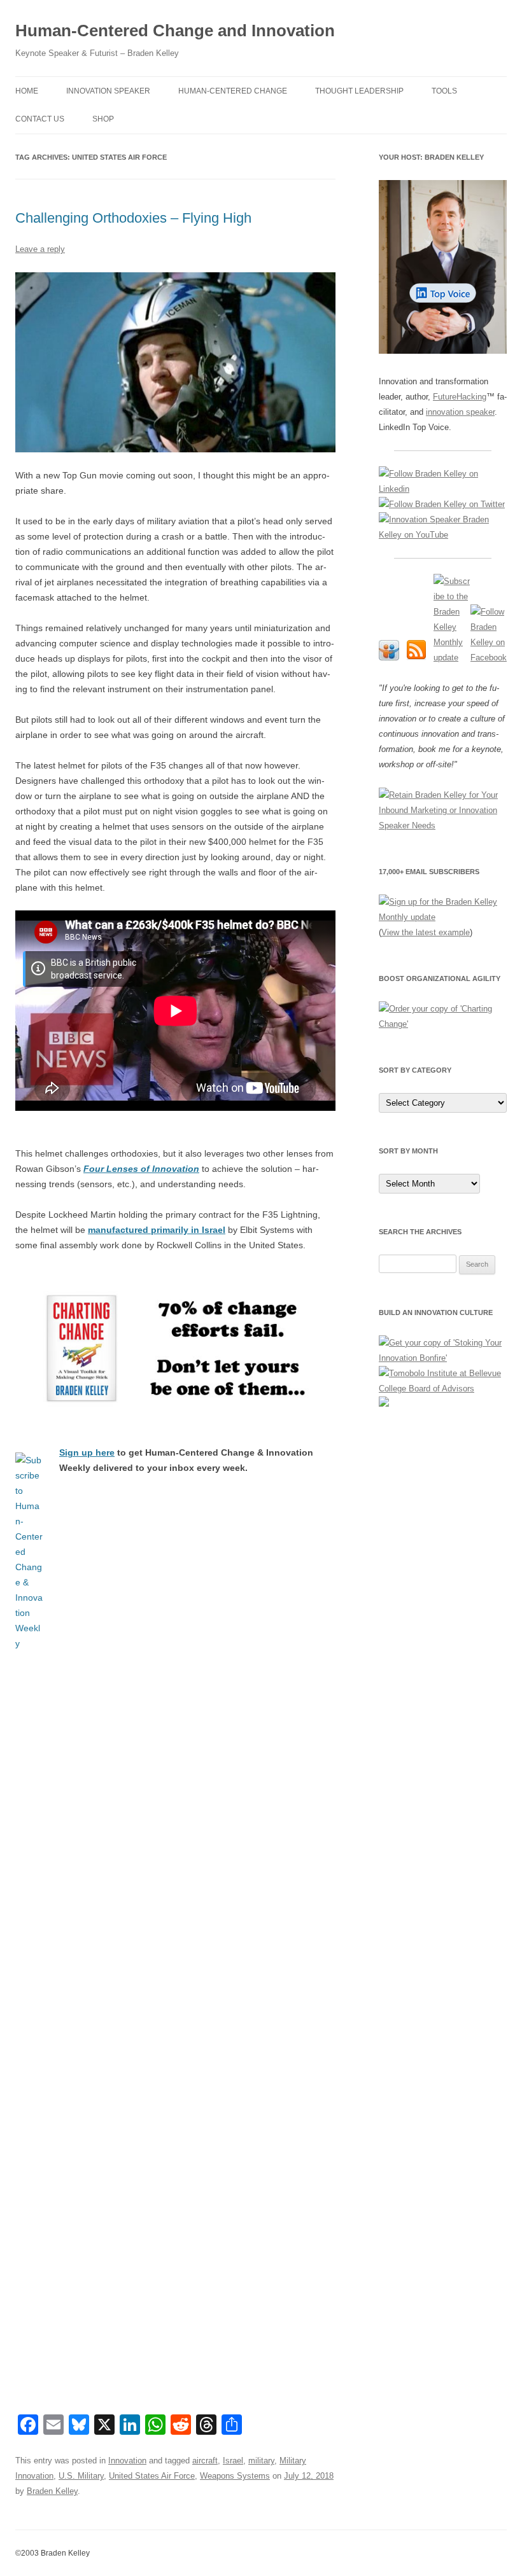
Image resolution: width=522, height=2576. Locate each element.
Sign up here (87, 1452)
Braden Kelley (52, 2491)
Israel (233, 2461)
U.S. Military (81, 2476)
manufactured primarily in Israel (157, 1230)
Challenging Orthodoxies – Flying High (133, 218)
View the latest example (426, 932)
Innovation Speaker (108, 91)
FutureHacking (460, 397)
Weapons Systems (235, 2476)
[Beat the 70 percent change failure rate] (175, 1349)
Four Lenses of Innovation (141, 1169)
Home (27, 91)
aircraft (205, 2461)
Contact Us (40, 119)
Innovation (127, 2461)
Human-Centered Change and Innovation (175, 31)
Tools (444, 91)
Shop (103, 119)
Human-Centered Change (233, 91)
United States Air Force (152, 2476)
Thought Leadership (359, 91)
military (261, 2461)
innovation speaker (460, 412)
